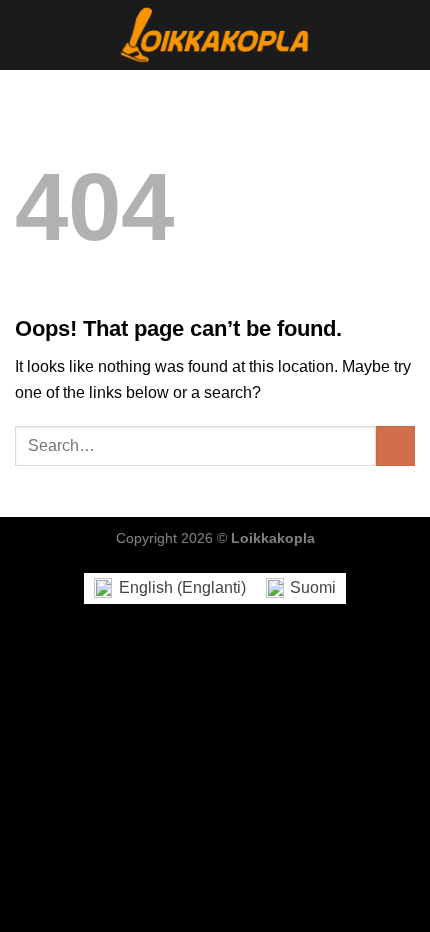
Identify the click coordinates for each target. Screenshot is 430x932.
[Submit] (395, 445)
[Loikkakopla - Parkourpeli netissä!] (215, 35)
